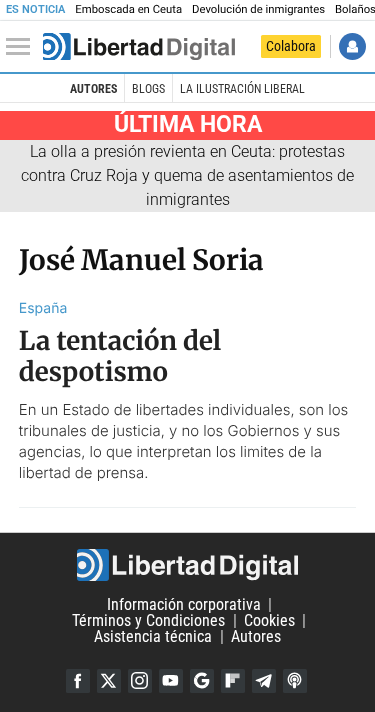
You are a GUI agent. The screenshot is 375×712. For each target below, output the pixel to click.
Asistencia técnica (153, 636)
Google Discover (202, 681)
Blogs (148, 89)
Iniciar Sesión (352, 46)
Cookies (269, 620)
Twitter (109, 681)
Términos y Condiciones (148, 620)
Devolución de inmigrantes (258, 9)
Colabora (291, 46)
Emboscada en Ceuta (128, 9)
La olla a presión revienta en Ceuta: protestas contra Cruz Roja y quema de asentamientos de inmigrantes (187, 175)
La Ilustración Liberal (242, 89)
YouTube (171, 681)
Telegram (264, 681)
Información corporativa (184, 604)
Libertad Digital (187, 565)
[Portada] (139, 47)
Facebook (78, 681)
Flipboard (233, 681)
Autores (93, 89)
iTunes (295, 681)
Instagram (140, 681)
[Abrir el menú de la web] (23, 47)
